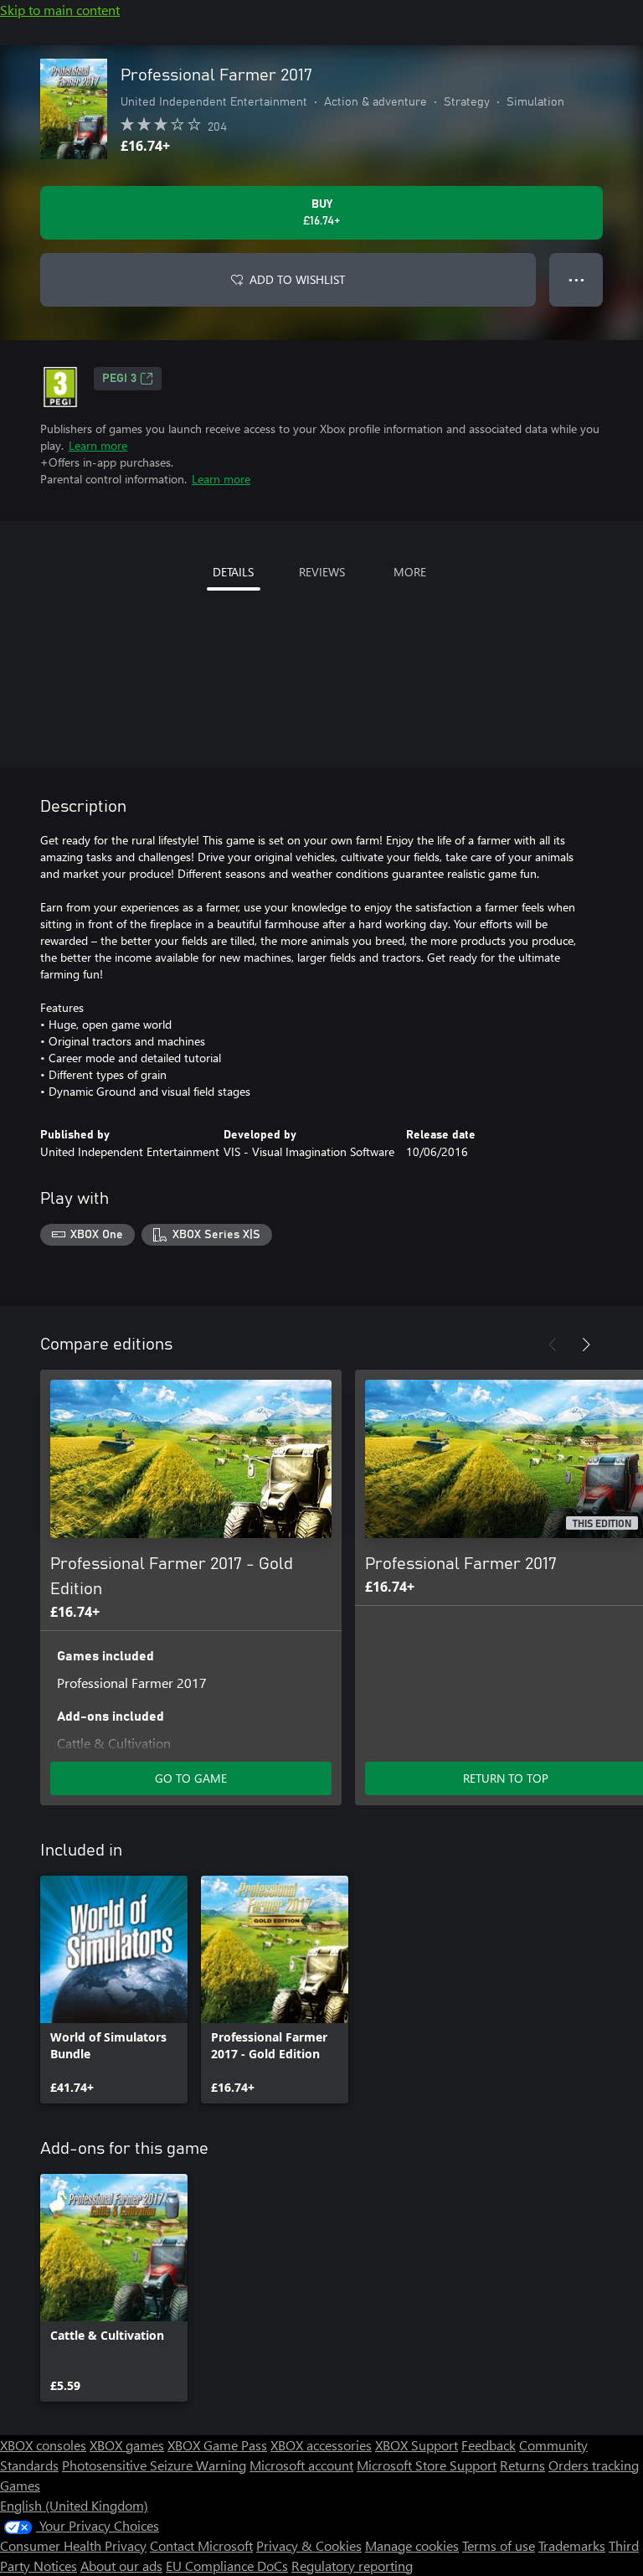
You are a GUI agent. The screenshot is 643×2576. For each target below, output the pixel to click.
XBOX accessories (321, 2445)
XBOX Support (417, 2445)
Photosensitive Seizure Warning (154, 2465)
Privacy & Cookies (309, 2545)
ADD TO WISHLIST (297, 279)
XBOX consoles (43, 2445)
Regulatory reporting (352, 2566)
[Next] (586, 1345)
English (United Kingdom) (74, 2505)
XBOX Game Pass (217, 2445)
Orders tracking (594, 2465)
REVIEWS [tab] (322, 572)
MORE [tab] (410, 572)
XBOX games (127, 2445)
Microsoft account (301, 2465)
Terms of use (499, 2545)
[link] (114, 1990)
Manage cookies (412, 2545)
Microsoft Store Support (427, 2465)
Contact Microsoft (201, 2545)
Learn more (98, 445)
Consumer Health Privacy (73, 2545)
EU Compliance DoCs (227, 2566)
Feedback (489, 2445)
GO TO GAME (191, 1778)
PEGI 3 (119, 379)
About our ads (121, 2566)
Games (20, 2485)
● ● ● (576, 279)
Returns (522, 2465)
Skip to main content (60, 10)
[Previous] (553, 1345)
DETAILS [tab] (233, 572)
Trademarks (572, 2545)
